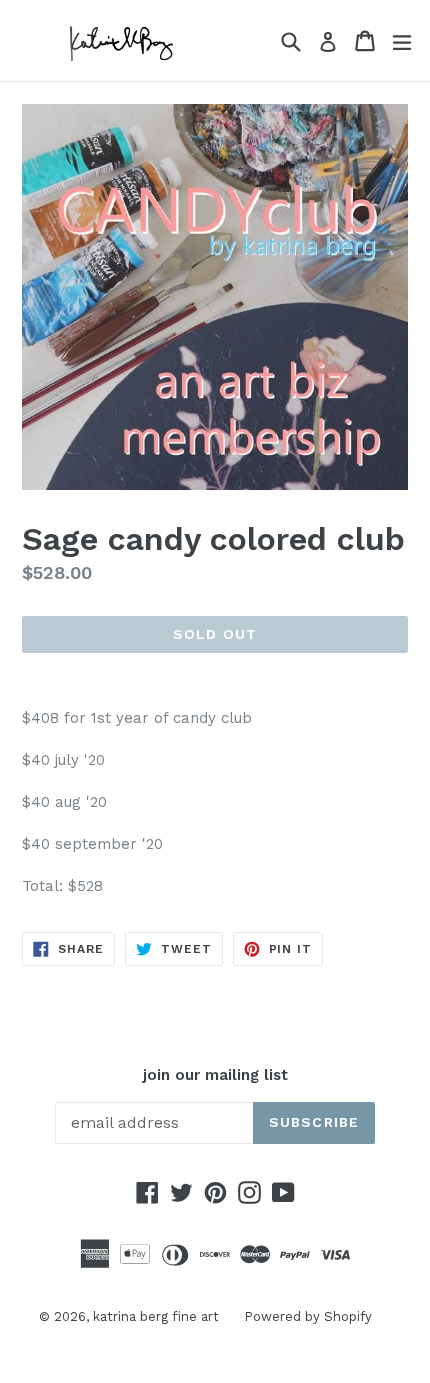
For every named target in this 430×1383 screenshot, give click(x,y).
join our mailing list (215, 1075)
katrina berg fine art (156, 1316)
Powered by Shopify (308, 1316)
